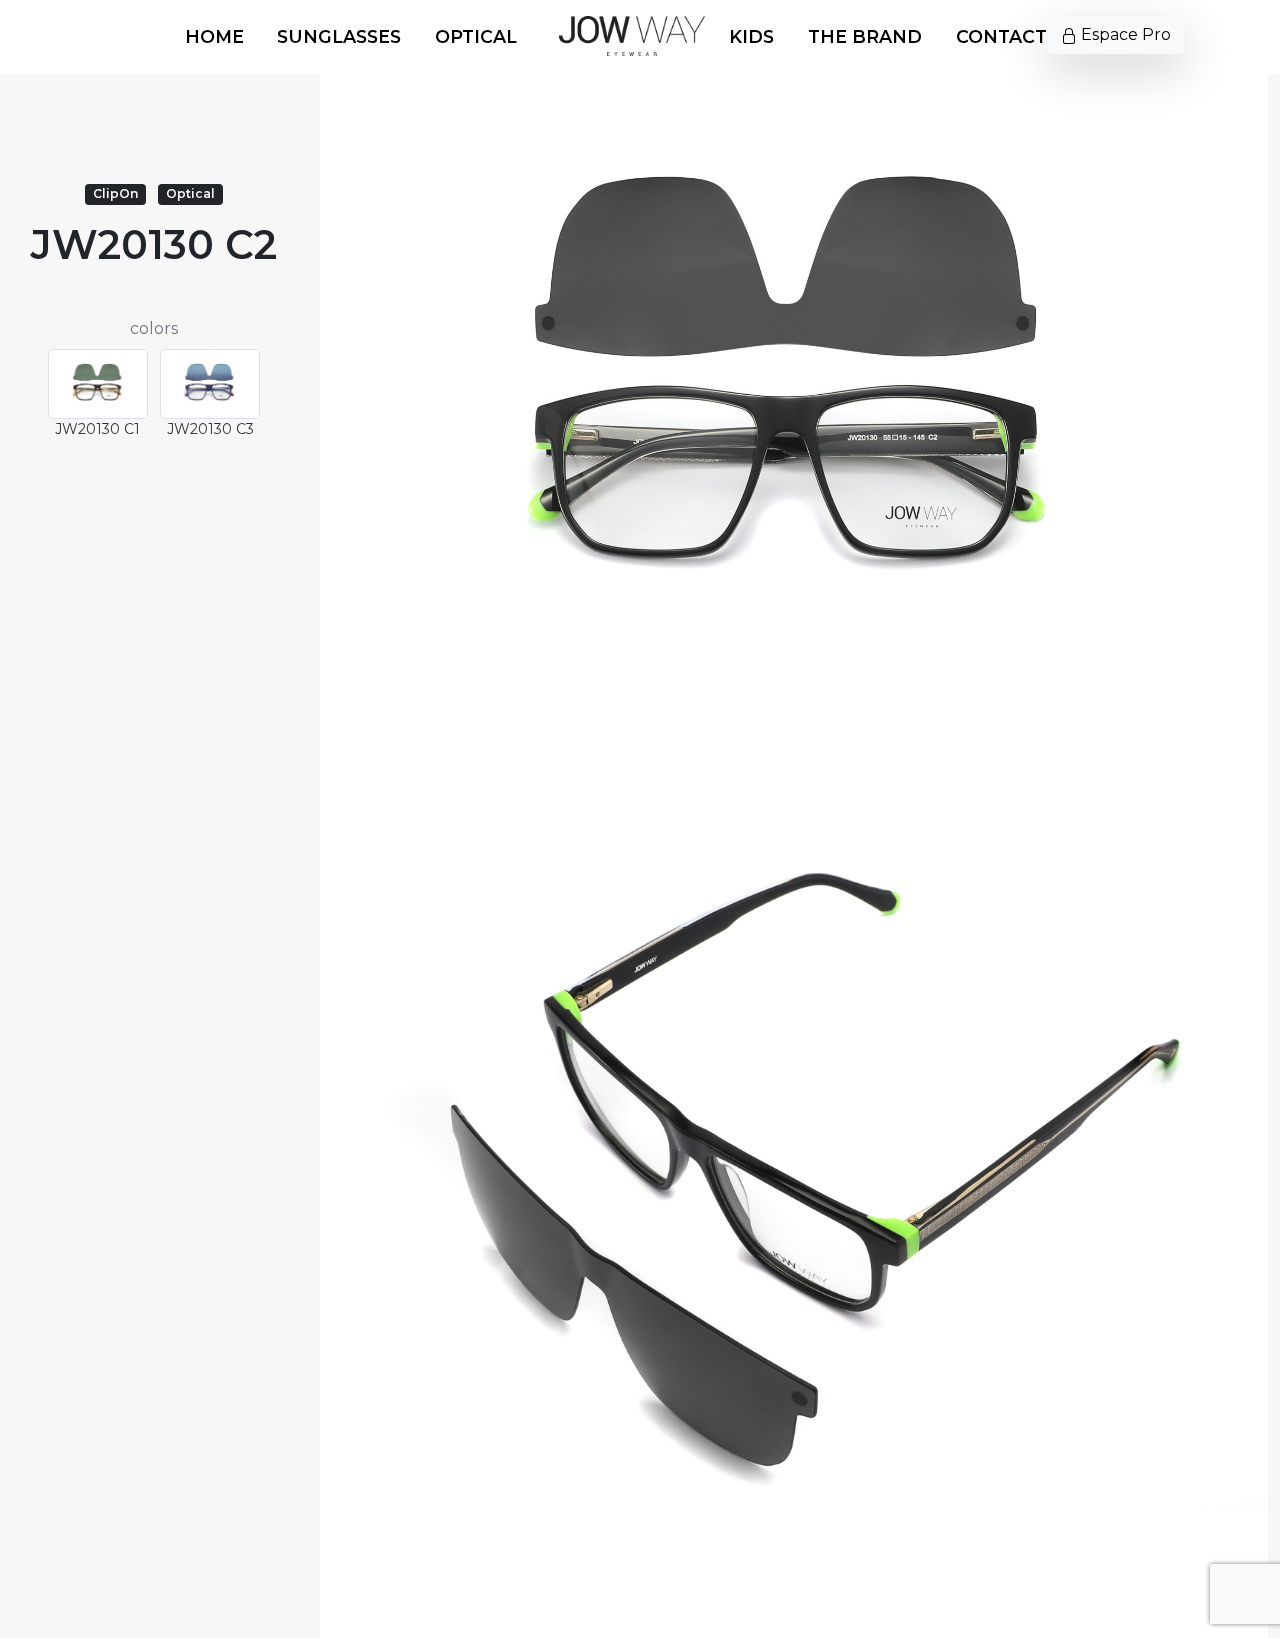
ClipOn (115, 193)
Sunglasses (339, 36)
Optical (476, 36)
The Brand (865, 36)
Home (214, 36)
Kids (751, 36)
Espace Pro (1124, 34)
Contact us (1017, 36)
